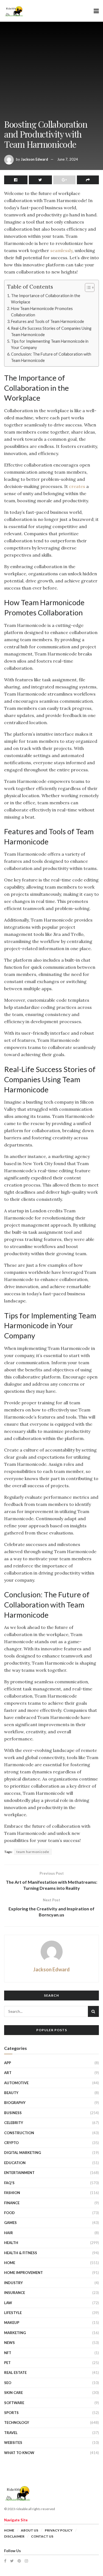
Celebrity (14, 2123)
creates (77, 486)
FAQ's (9, 2183)
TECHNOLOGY (17, 2422)
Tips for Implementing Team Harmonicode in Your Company (50, 344)
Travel (11, 2433)
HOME (10, 2263)
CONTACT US (42, 2536)
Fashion (12, 2193)
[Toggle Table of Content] (87, 288)
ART (8, 2073)
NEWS (9, 2343)
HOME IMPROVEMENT (23, 2273)
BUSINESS (13, 2113)
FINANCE (12, 2203)
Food (9, 2213)
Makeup (12, 2323)
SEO (8, 2383)
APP (8, 2063)
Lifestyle (13, 2313)
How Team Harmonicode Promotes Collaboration (42, 312)
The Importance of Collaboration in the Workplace (46, 299)
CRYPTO (11, 2143)
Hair (9, 2233)
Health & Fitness (21, 2253)
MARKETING (15, 2333)
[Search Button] (93, 2011)
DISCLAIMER (14, 2536)
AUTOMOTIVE (16, 2083)
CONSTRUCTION (19, 2133)
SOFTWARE (14, 2403)
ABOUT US (30, 2530)
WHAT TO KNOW (19, 2453)
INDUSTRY (13, 2283)
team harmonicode (33, 1852)
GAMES (10, 2223)
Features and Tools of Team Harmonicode (48, 321)
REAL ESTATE (15, 2373)
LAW (8, 2303)
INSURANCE (15, 2293)
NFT (8, 2353)
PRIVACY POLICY (59, 2530)
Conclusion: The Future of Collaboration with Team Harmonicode (51, 357)
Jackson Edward (34, 159)
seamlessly (61, 250)
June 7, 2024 (68, 159)
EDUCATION (15, 2163)
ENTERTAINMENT (19, 2173)
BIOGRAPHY (15, 2103)
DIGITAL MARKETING (23, 2153)
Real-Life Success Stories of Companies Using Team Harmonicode (51, 331)
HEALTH (11, 2243)
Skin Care (13, 2393)
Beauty (11, 2093)
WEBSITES (13, 2443)
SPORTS (11, 2413)
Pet (7, 2363)
